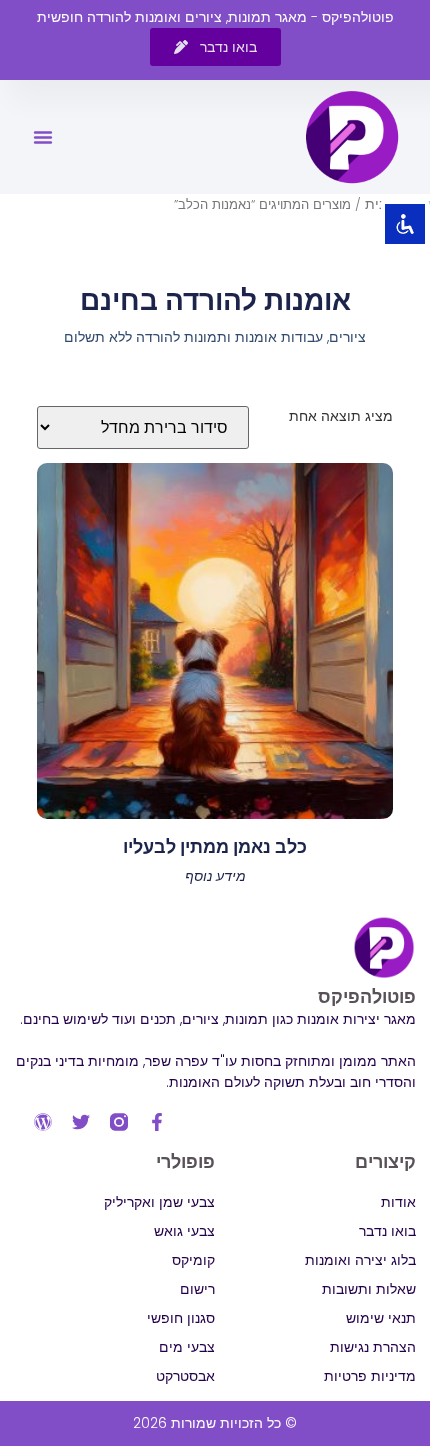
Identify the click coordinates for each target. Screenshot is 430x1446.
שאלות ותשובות (369, 1289)
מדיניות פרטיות (370, 1376)
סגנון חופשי (181, 1318)
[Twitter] (81, 1122)
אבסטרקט (185, 1376)
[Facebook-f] (157, 1122)
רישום (197, 1289)
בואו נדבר (387, 1231)
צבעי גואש (184, 1231)
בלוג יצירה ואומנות (360, 1260)
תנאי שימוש (381, 1318)
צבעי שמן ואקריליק (159, 1202)
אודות (398, 1202)
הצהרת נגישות (373, 1347)
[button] (43, 137)
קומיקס (193, 1260)
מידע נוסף (215, 876)
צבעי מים (187, 1347)
